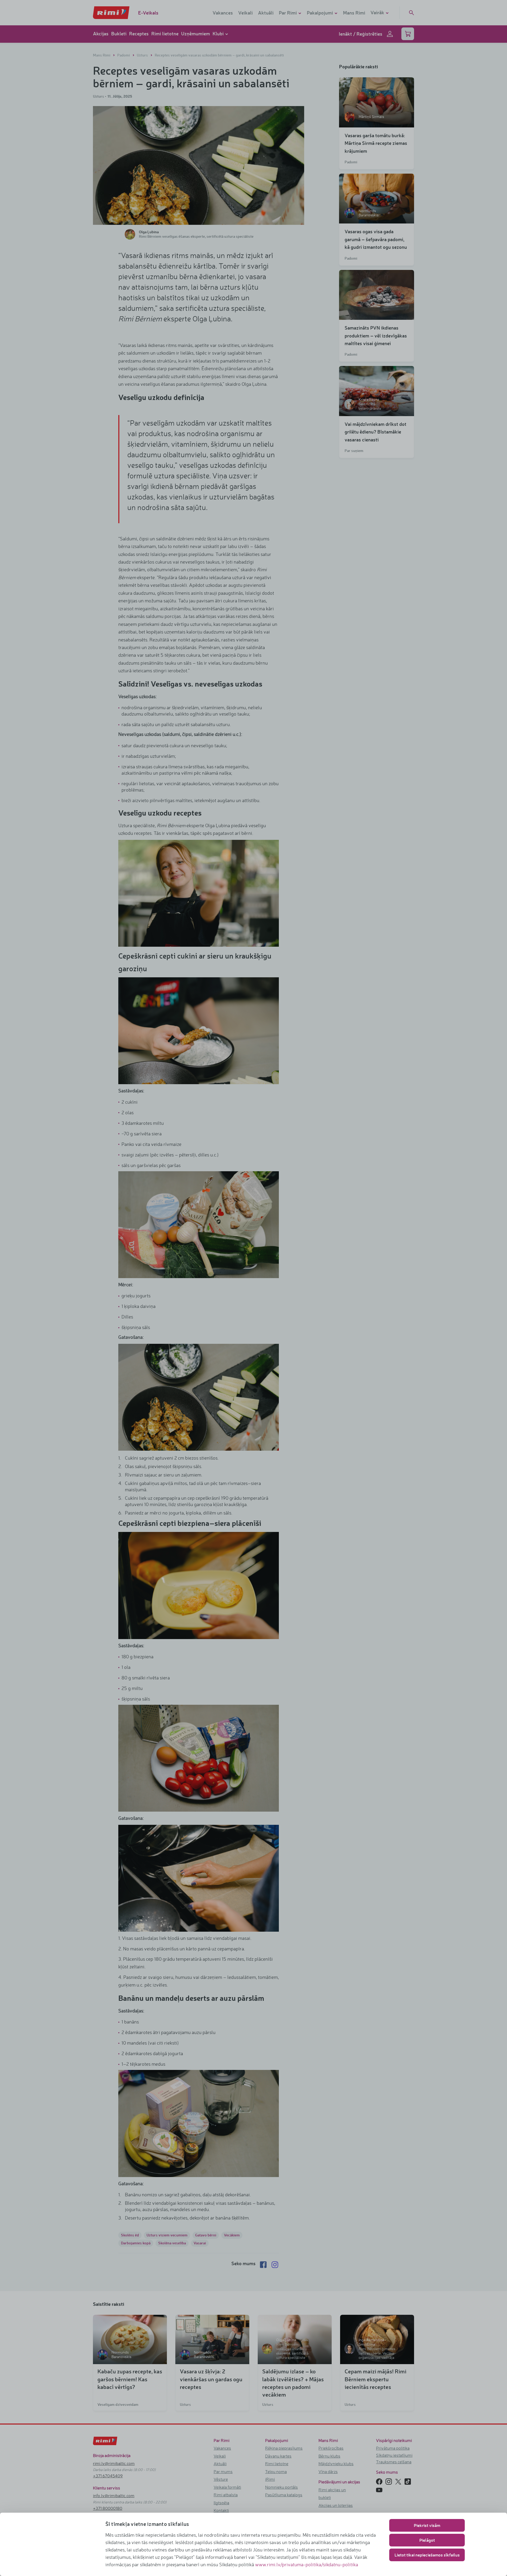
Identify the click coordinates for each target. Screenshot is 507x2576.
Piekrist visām (427, 2525)
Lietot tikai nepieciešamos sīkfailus (427, 2555)
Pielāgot (427, 2540)
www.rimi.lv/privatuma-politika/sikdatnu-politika (307, 2564)
